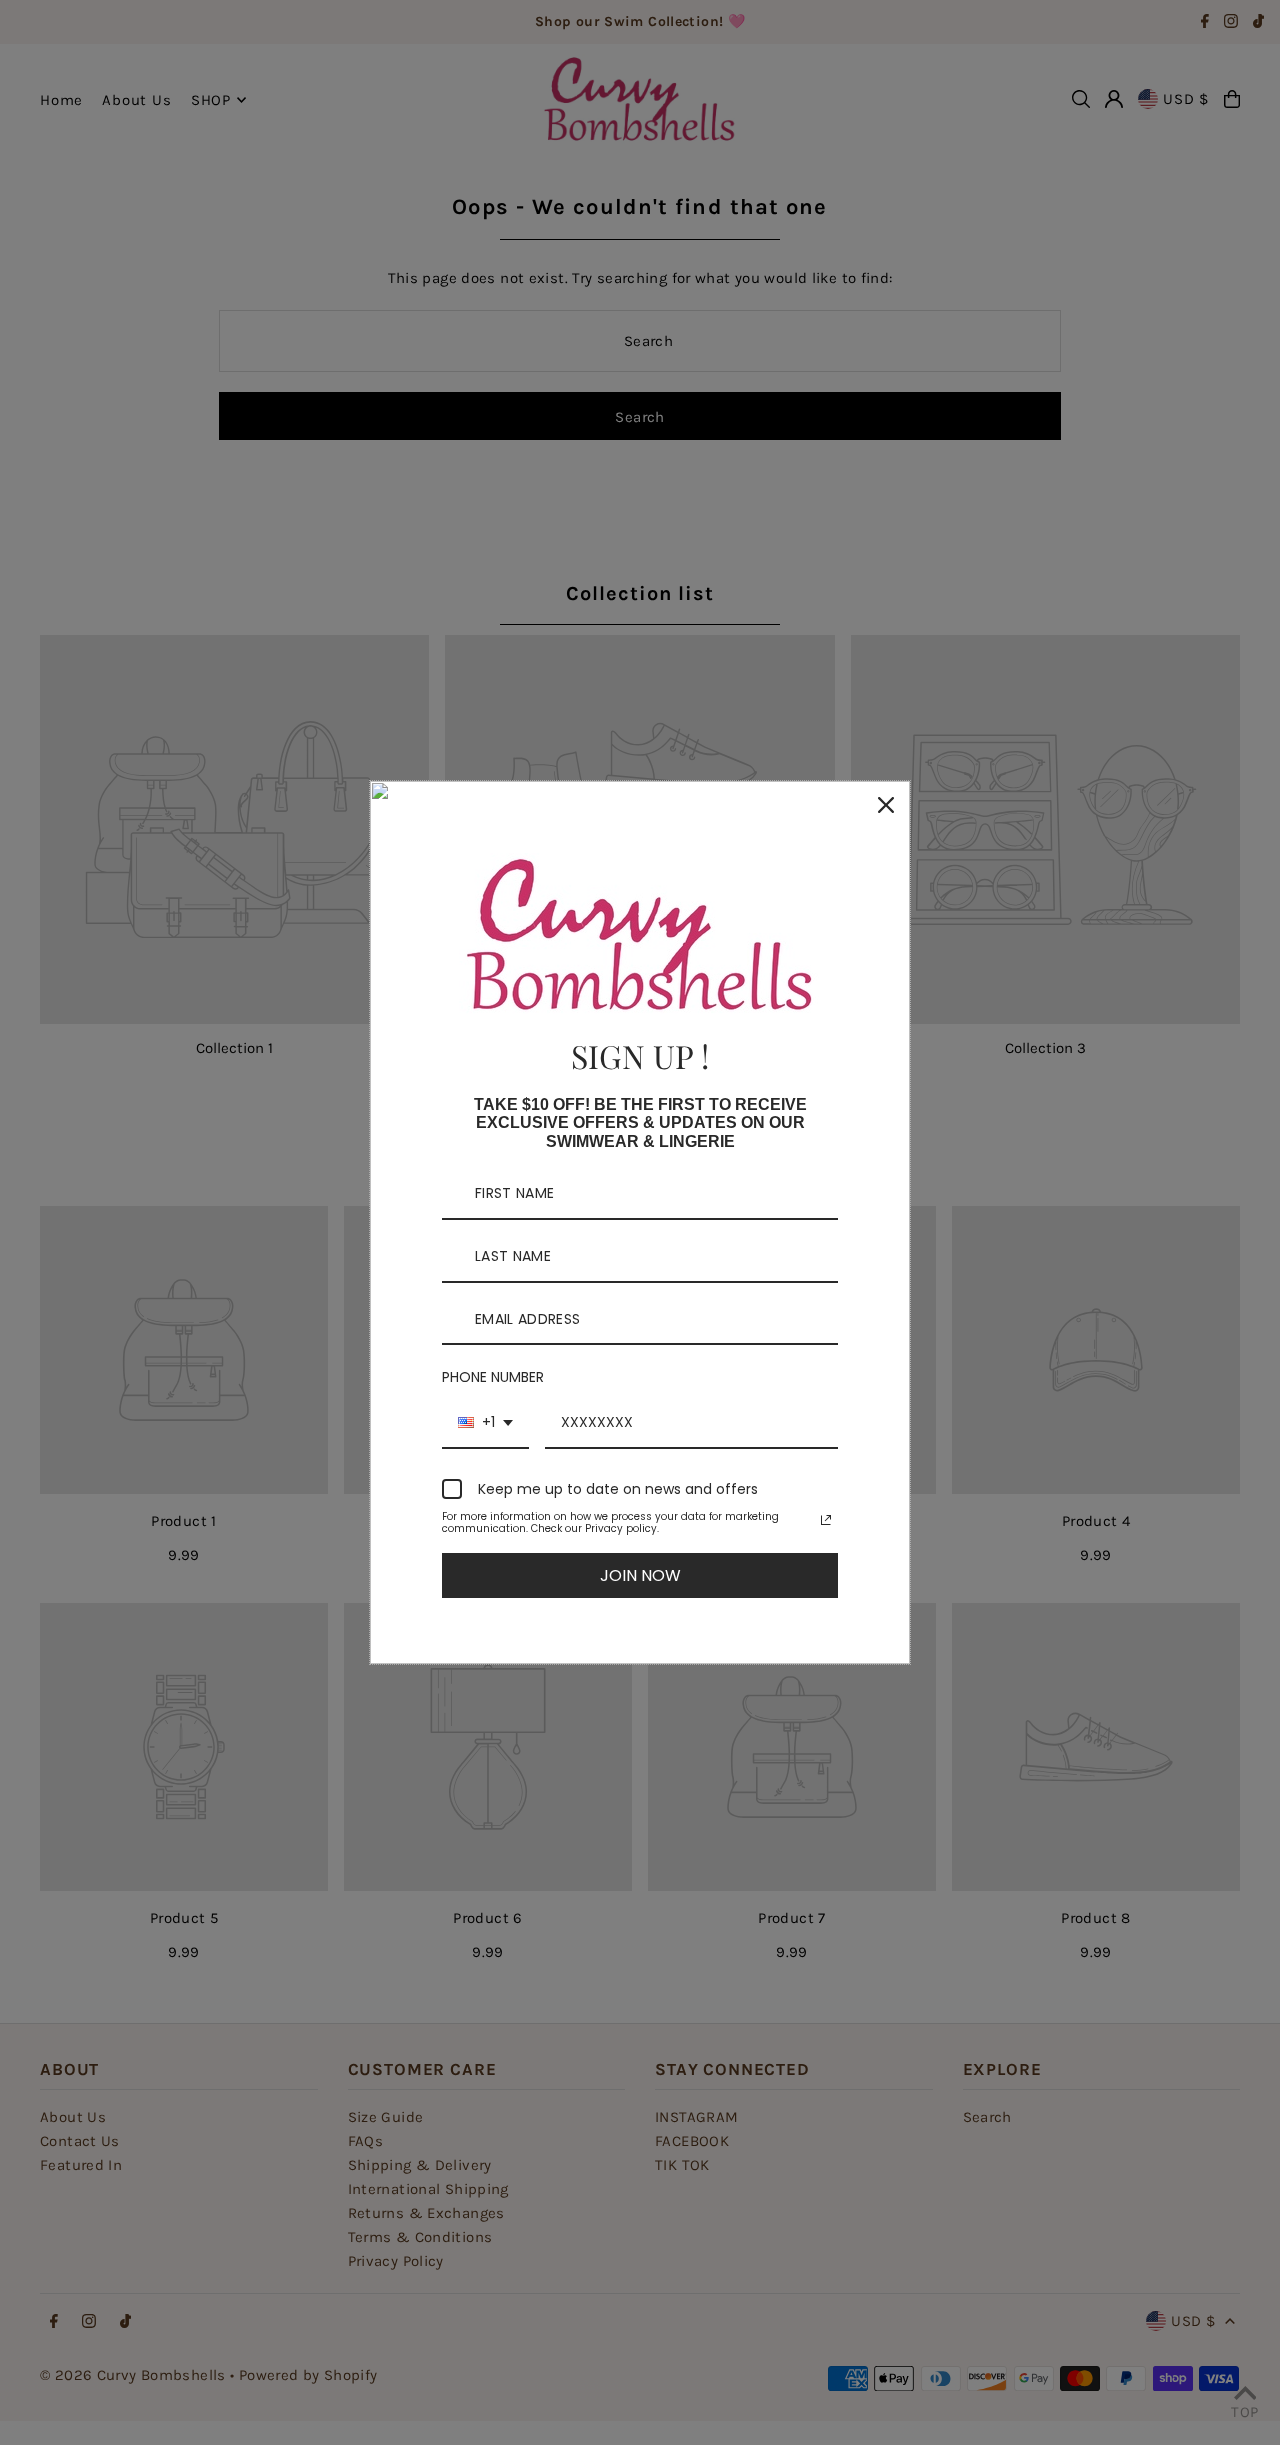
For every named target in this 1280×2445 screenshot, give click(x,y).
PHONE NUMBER (493, 1377)
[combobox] (485, 1423)
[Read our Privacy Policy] (826, 1520)
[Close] (886, 805)
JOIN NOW (640, 1575)
